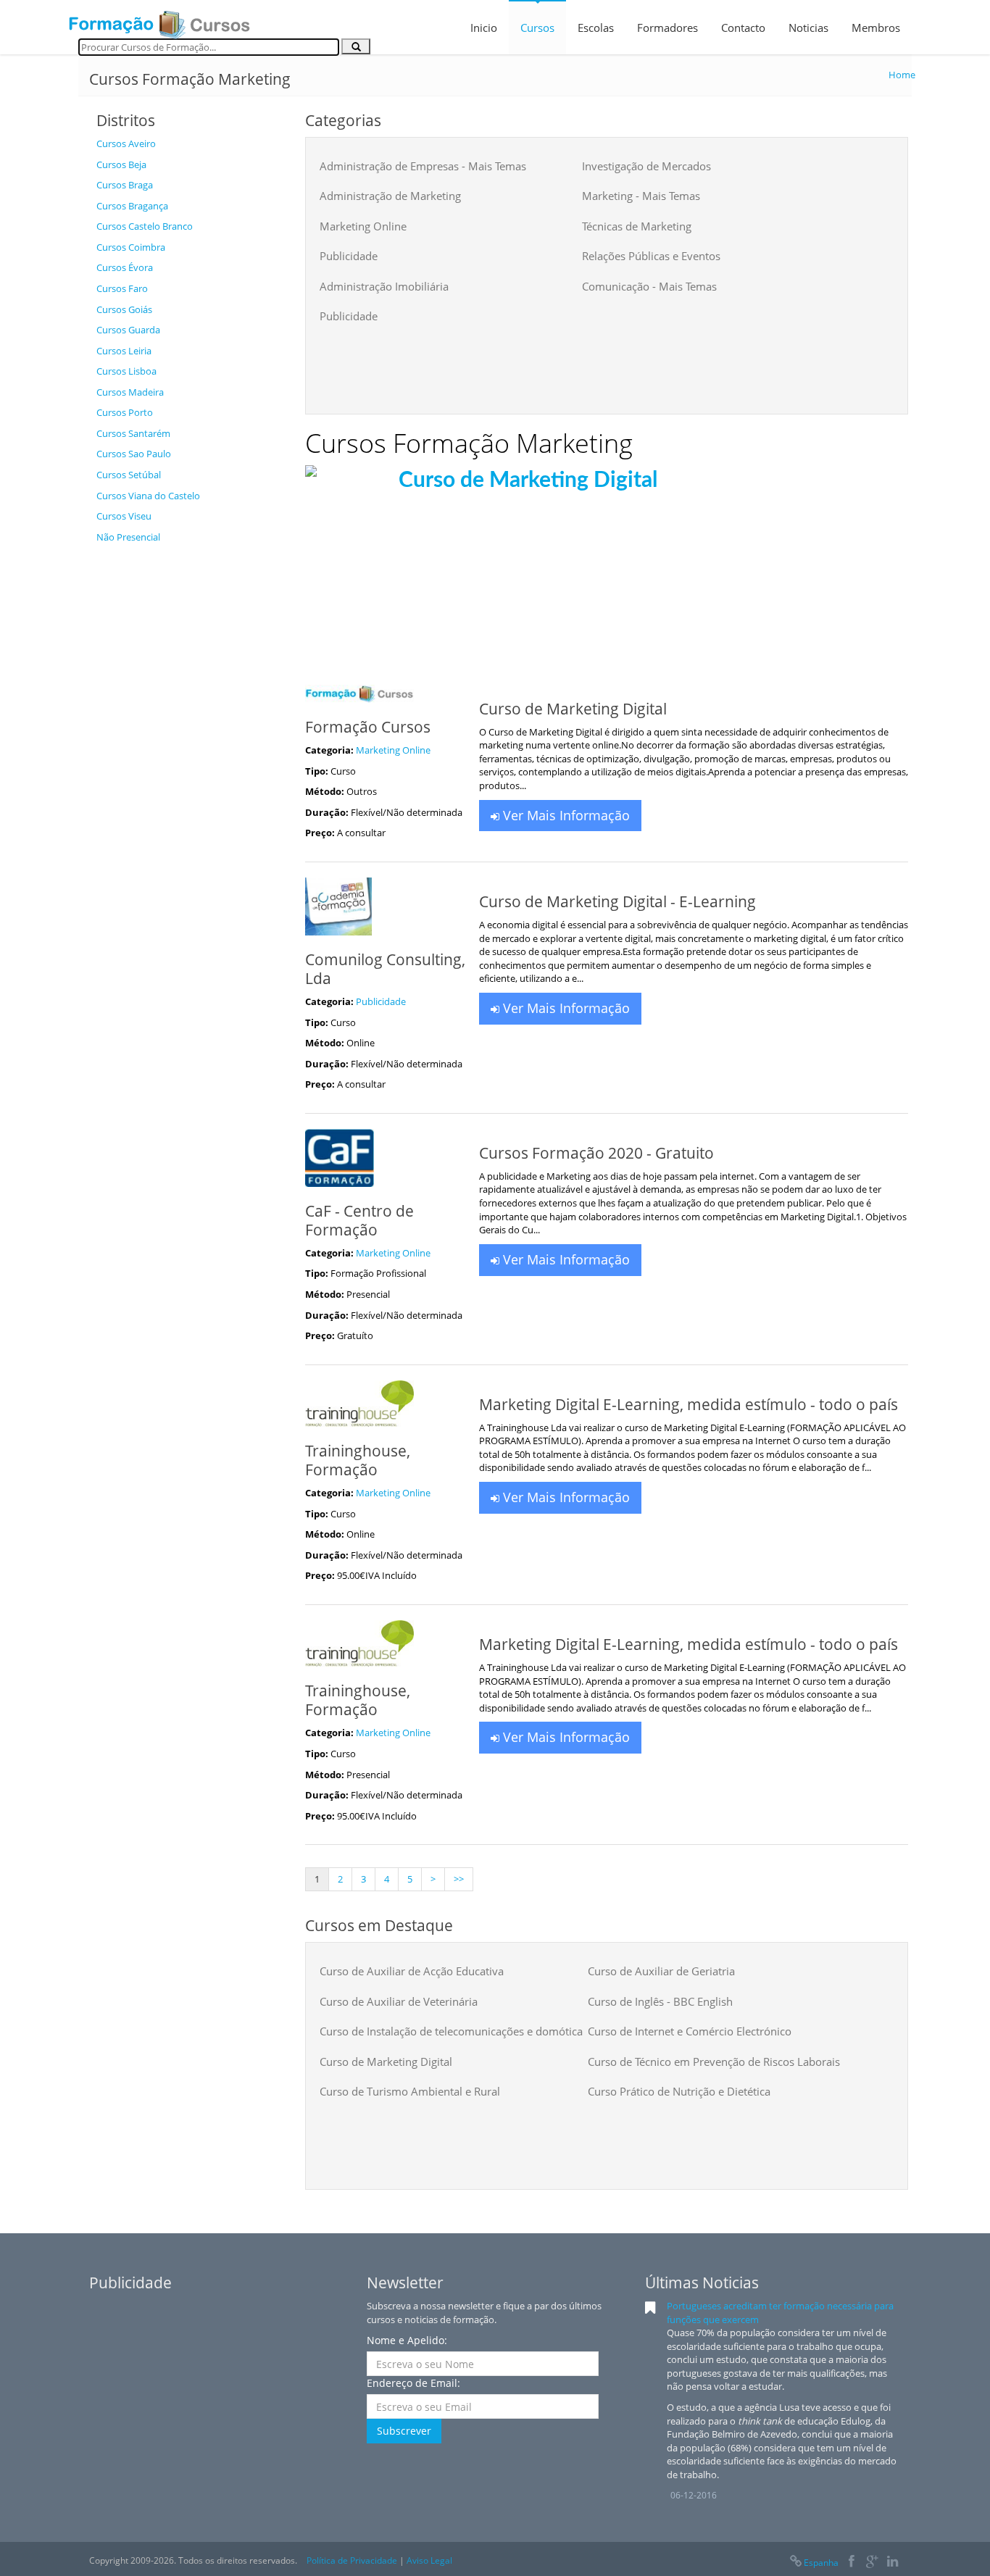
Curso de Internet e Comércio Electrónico (690, 2031)
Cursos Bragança (132, 206)
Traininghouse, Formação (358, 1460)
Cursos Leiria (124, 351)
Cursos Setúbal (129, 475)
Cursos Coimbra (131, 247)
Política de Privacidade (352, 2560)
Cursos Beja (121, 164)
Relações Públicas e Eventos (651, 256)
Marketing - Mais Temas (641, 196)
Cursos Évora (125, 267)
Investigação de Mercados (646, 166)
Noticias (808, 28)
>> (459, 1879)
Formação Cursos (368, 727)
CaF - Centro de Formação (359, 1220)
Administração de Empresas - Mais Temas (423, 166)
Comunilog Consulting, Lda (385, 969)
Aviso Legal (429, 2560)
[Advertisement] (190, 768)
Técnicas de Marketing (637, 226)
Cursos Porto (125, 412)
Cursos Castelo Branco (145, 226)
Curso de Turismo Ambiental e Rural (410, 2091)
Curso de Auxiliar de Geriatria (661, 1971)
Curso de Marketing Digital (386, 2062)
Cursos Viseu (124, 516)
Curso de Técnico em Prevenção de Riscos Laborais (714, 2062)
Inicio (484, 28)
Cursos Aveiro (126, 143)
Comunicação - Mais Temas (649, 286)
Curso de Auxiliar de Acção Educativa (412, 1971)
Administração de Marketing (390, 196)
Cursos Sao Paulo (134, 454)
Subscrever (404, 2431)
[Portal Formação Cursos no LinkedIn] (893, 2563)
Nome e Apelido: (407, 2340)
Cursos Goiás (124, 309)
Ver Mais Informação (565, 815)
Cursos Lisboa (126, 371)
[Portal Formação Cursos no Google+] (872, 2563)
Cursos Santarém (133, 433)
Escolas (596, 28)
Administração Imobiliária (384, 286)
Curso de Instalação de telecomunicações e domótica (451, 2031)
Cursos (537, 28)
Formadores (667, 28)
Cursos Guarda (128, 330)
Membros (876, 28)
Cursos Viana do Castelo (148, 496)
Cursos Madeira (130, 392)
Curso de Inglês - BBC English (660, 2001)
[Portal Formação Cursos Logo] (159, 20)
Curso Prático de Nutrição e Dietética (679, 2091)
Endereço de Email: (413, 2383)
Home (902, 75)
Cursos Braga (125, 185)
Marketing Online (363, 226)
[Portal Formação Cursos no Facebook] (851, 2563)
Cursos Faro (122, 288)
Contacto (743, 28)
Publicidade (349, 256)
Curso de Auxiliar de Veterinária (399, 2001)
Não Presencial (128, 537)
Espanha (821, 2563)
